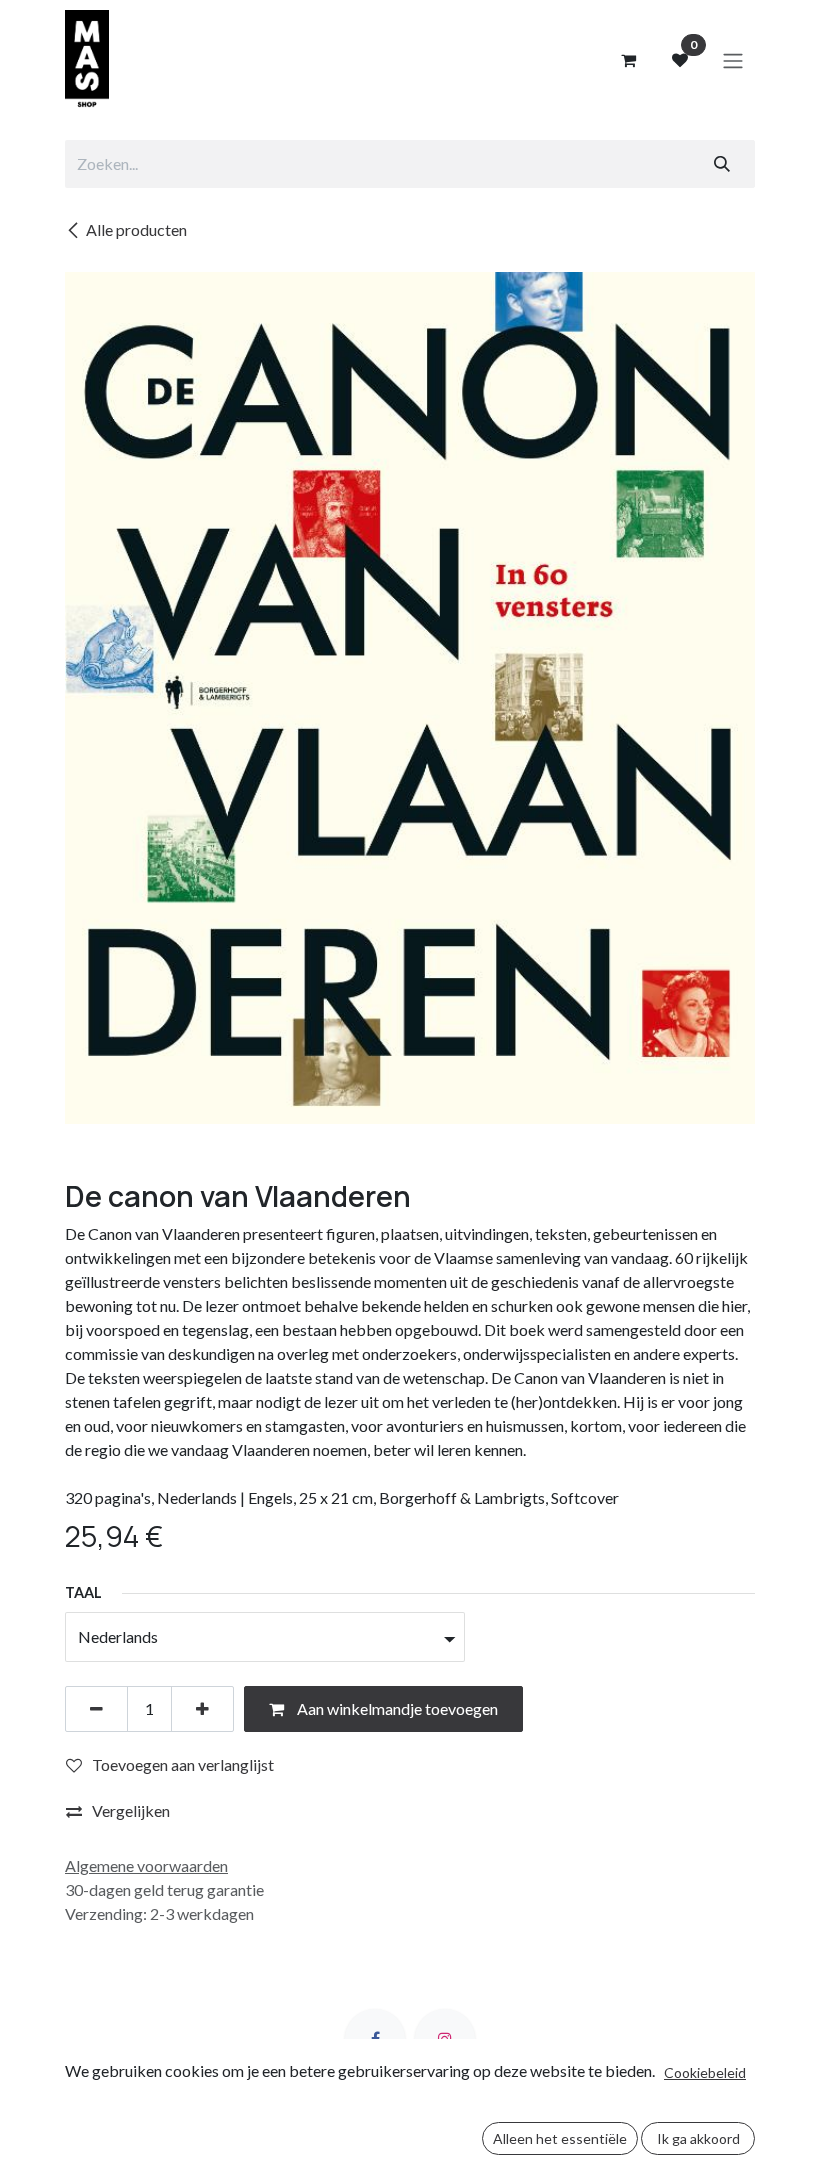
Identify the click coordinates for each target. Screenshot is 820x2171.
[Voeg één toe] (202, 1709)
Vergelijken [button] (131, 1810)
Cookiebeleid (705, 2072)
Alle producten (136, 229)
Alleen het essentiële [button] (560, 2138)
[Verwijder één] (96, 1709)
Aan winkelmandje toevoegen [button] (396, 1708)
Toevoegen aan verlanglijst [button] (183, 1764)
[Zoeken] (722, 164)
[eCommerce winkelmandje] (628, 60)
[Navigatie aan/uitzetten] (733, 60)
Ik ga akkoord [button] (698, 2138)
